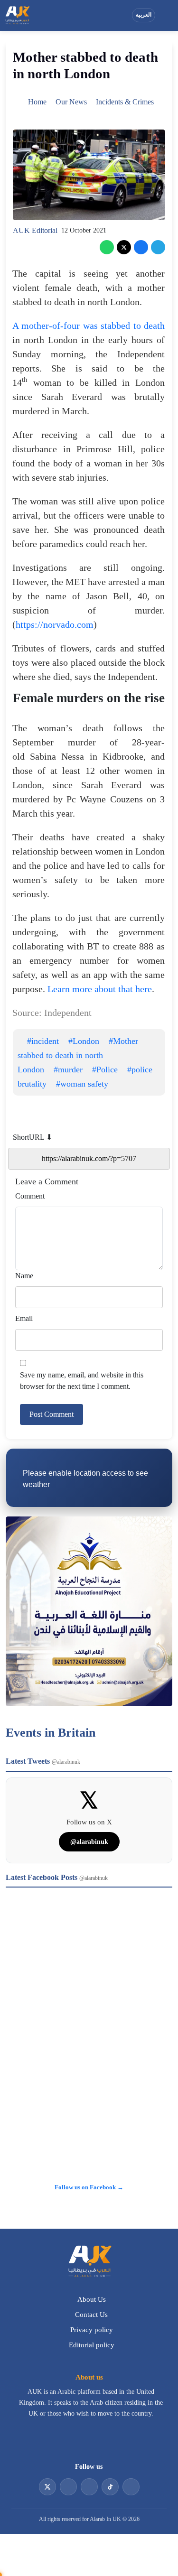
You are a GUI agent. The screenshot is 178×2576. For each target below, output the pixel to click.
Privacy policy (92, 2330)
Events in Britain (51, 1733)
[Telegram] (158, 247)
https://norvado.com (55, 624)
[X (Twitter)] (124, 247)
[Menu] (166, 15)
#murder (68, 1069)
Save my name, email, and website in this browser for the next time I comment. (82, 1381)
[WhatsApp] (107, 247)
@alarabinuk (89, 1842)
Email (24, 1318)
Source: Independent (52, 1013)
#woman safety (82, 1084)
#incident (43, 1041)
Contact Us (91, 2315)
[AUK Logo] (89, 2261)
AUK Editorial (35, 230)
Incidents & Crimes (125, 102)
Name (24, 1276)
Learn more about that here (100, 989)
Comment (30, 1196)
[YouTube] (68, 2487)
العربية (144, 15)
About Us (92, 2299)
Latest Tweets (43, 1761)
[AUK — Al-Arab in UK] (17, 15)
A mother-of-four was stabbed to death (89, 325)
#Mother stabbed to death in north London (78, 1055)
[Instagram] (89, 2487)
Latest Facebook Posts (57, 1877)
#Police (105, 1069)
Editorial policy (92, 2345)
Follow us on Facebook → (89, 2187)
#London (84, 1041)
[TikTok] (110, 2487)
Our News (71, 102)
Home (37, 102)
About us (89, 2377)
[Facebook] (141, 247)
